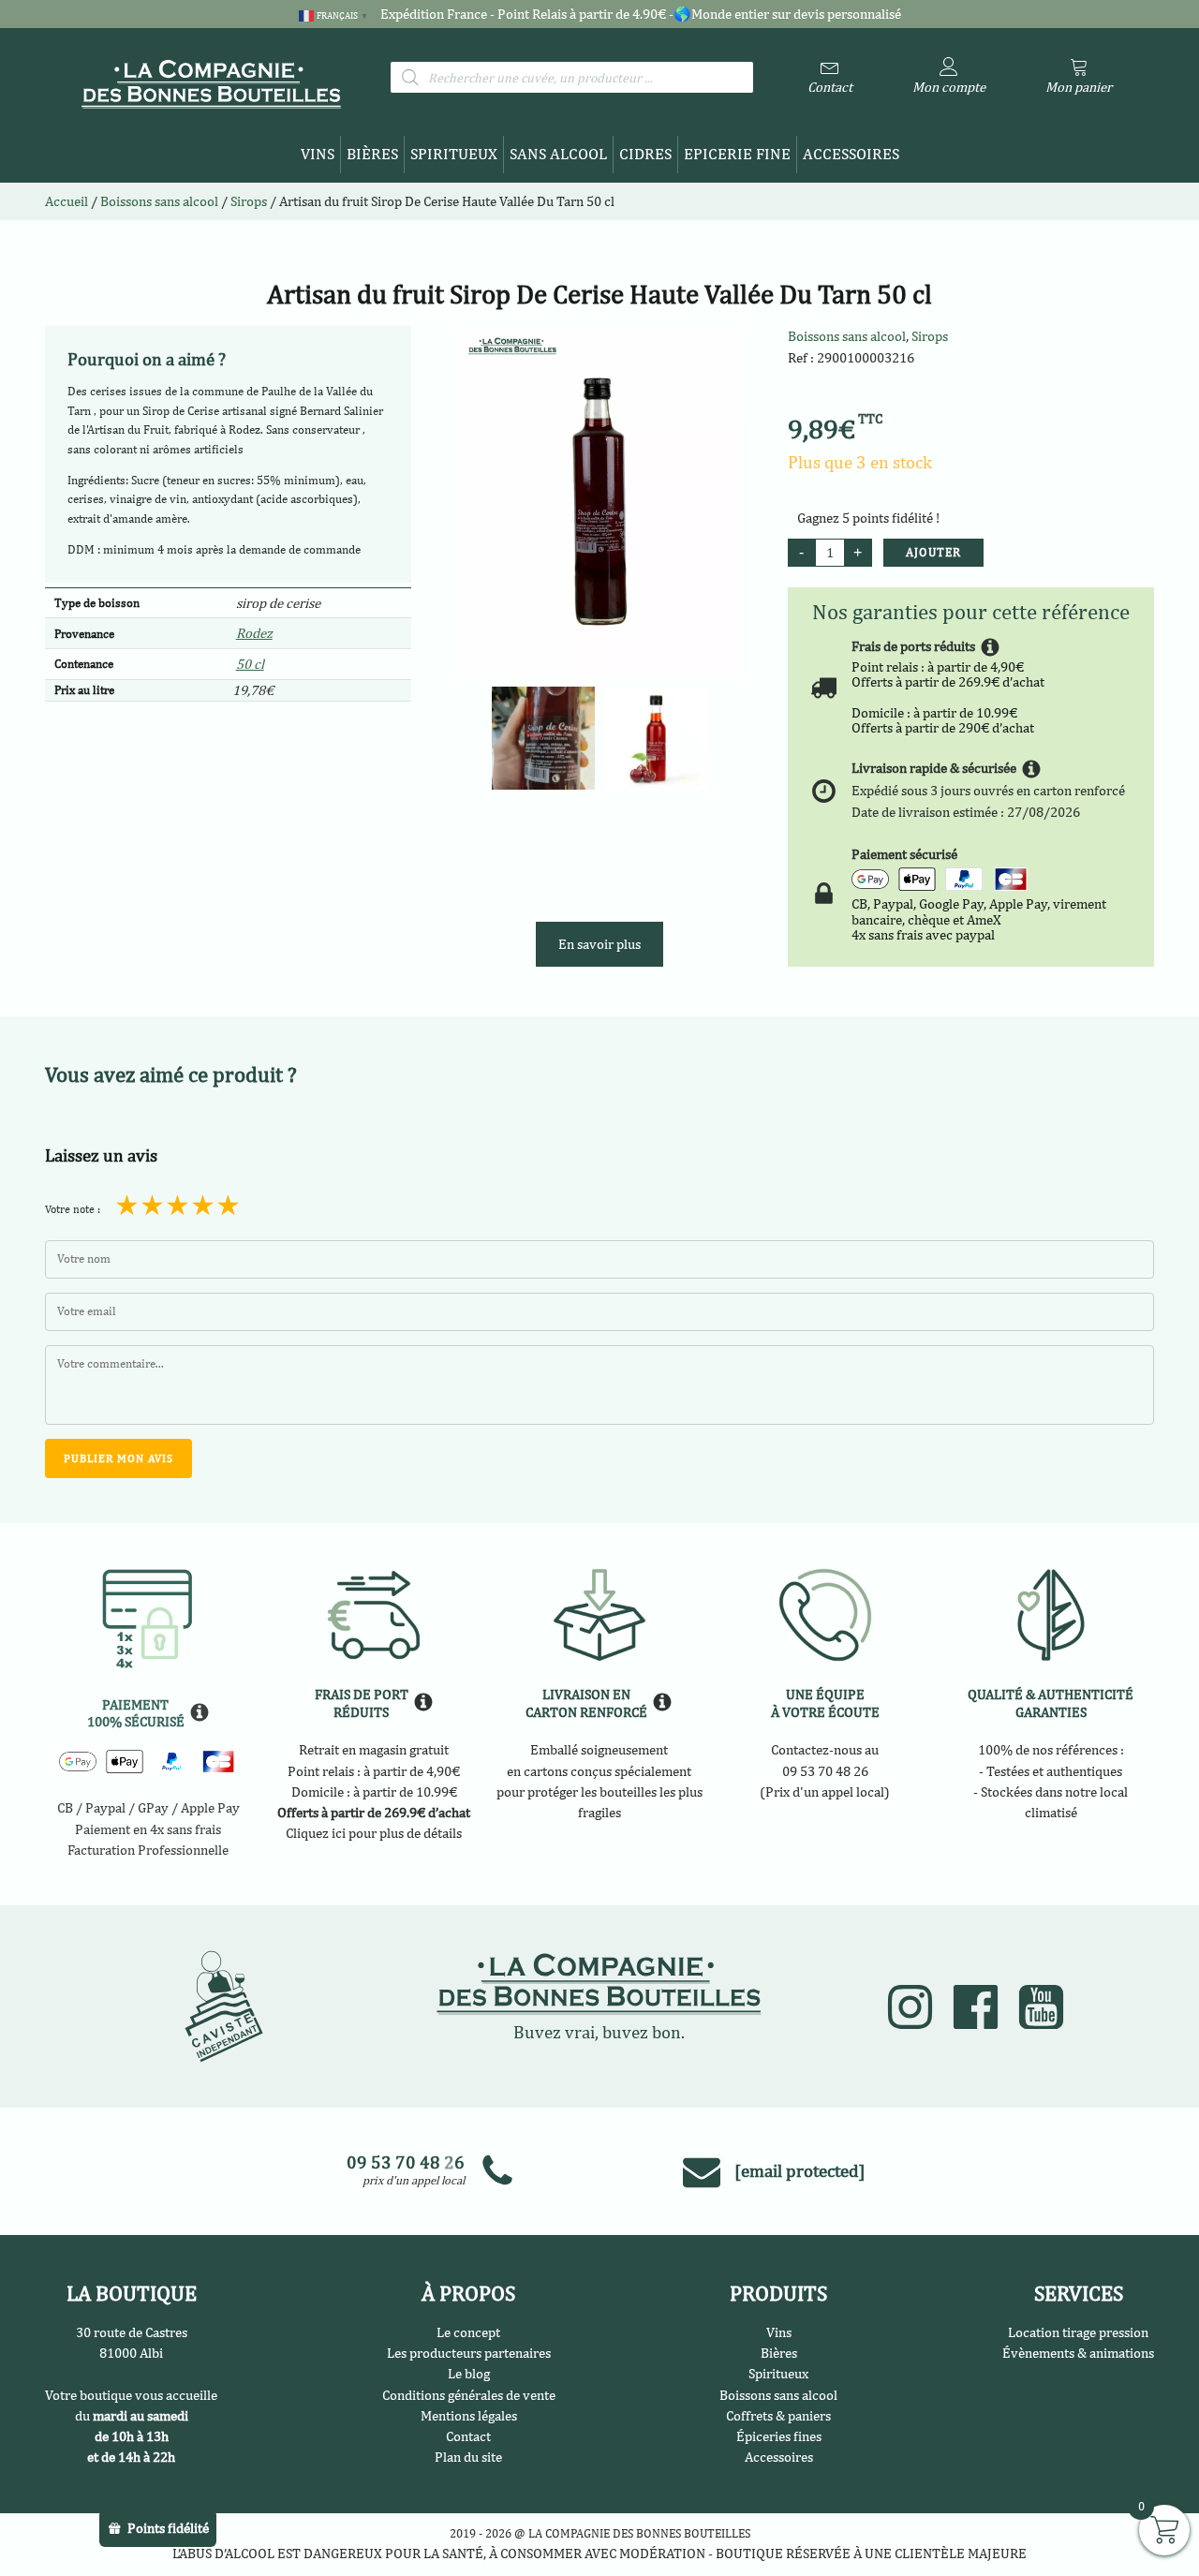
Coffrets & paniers (778, 2415)
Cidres (645, 154)
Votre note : (73, 1209)
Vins (318, 154)
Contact (468, 2436)
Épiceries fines (779, 2436)
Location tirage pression (1078, 2332)
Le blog (469, 2373)
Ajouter (933, 552)
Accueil (67, 201)
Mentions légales (469, 2415)
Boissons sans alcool (847, 336)
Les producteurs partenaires (469, 2353)
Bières (372, 154)
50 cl (250, 664)
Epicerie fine (737, 154)
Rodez (254, 633)
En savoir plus (599, 944)
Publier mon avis (118, 1458)
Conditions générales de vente (469, 2395)
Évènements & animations (1078, 2353)
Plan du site (468, 2457)
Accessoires (851, 154)
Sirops (930, 336)
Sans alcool (558, 154)
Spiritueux (454, 154)
